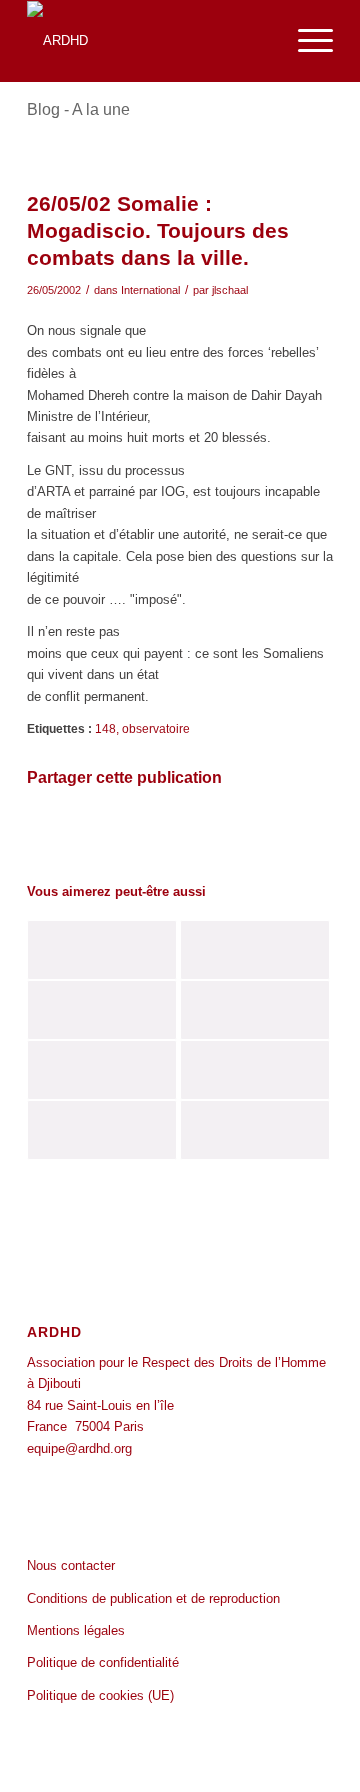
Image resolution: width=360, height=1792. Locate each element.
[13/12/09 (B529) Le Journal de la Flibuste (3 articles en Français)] (102, 950)
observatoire (156, 728)
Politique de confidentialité (103, 1662)
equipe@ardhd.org (79, 1448)
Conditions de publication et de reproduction (153, 1598)
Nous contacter (71, 1565)
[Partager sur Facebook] (78, 833)
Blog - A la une (78, 109)
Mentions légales (76, 1630)
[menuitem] (305, 41)
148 (105, 728)
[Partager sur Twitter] (180, 833)
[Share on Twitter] (282, 833)
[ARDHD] (149, 41)
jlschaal (230, 290)
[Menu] (305, 41)
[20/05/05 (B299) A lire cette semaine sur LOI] (255, 1010)
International (150, 290)
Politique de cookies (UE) (100, 1695)
